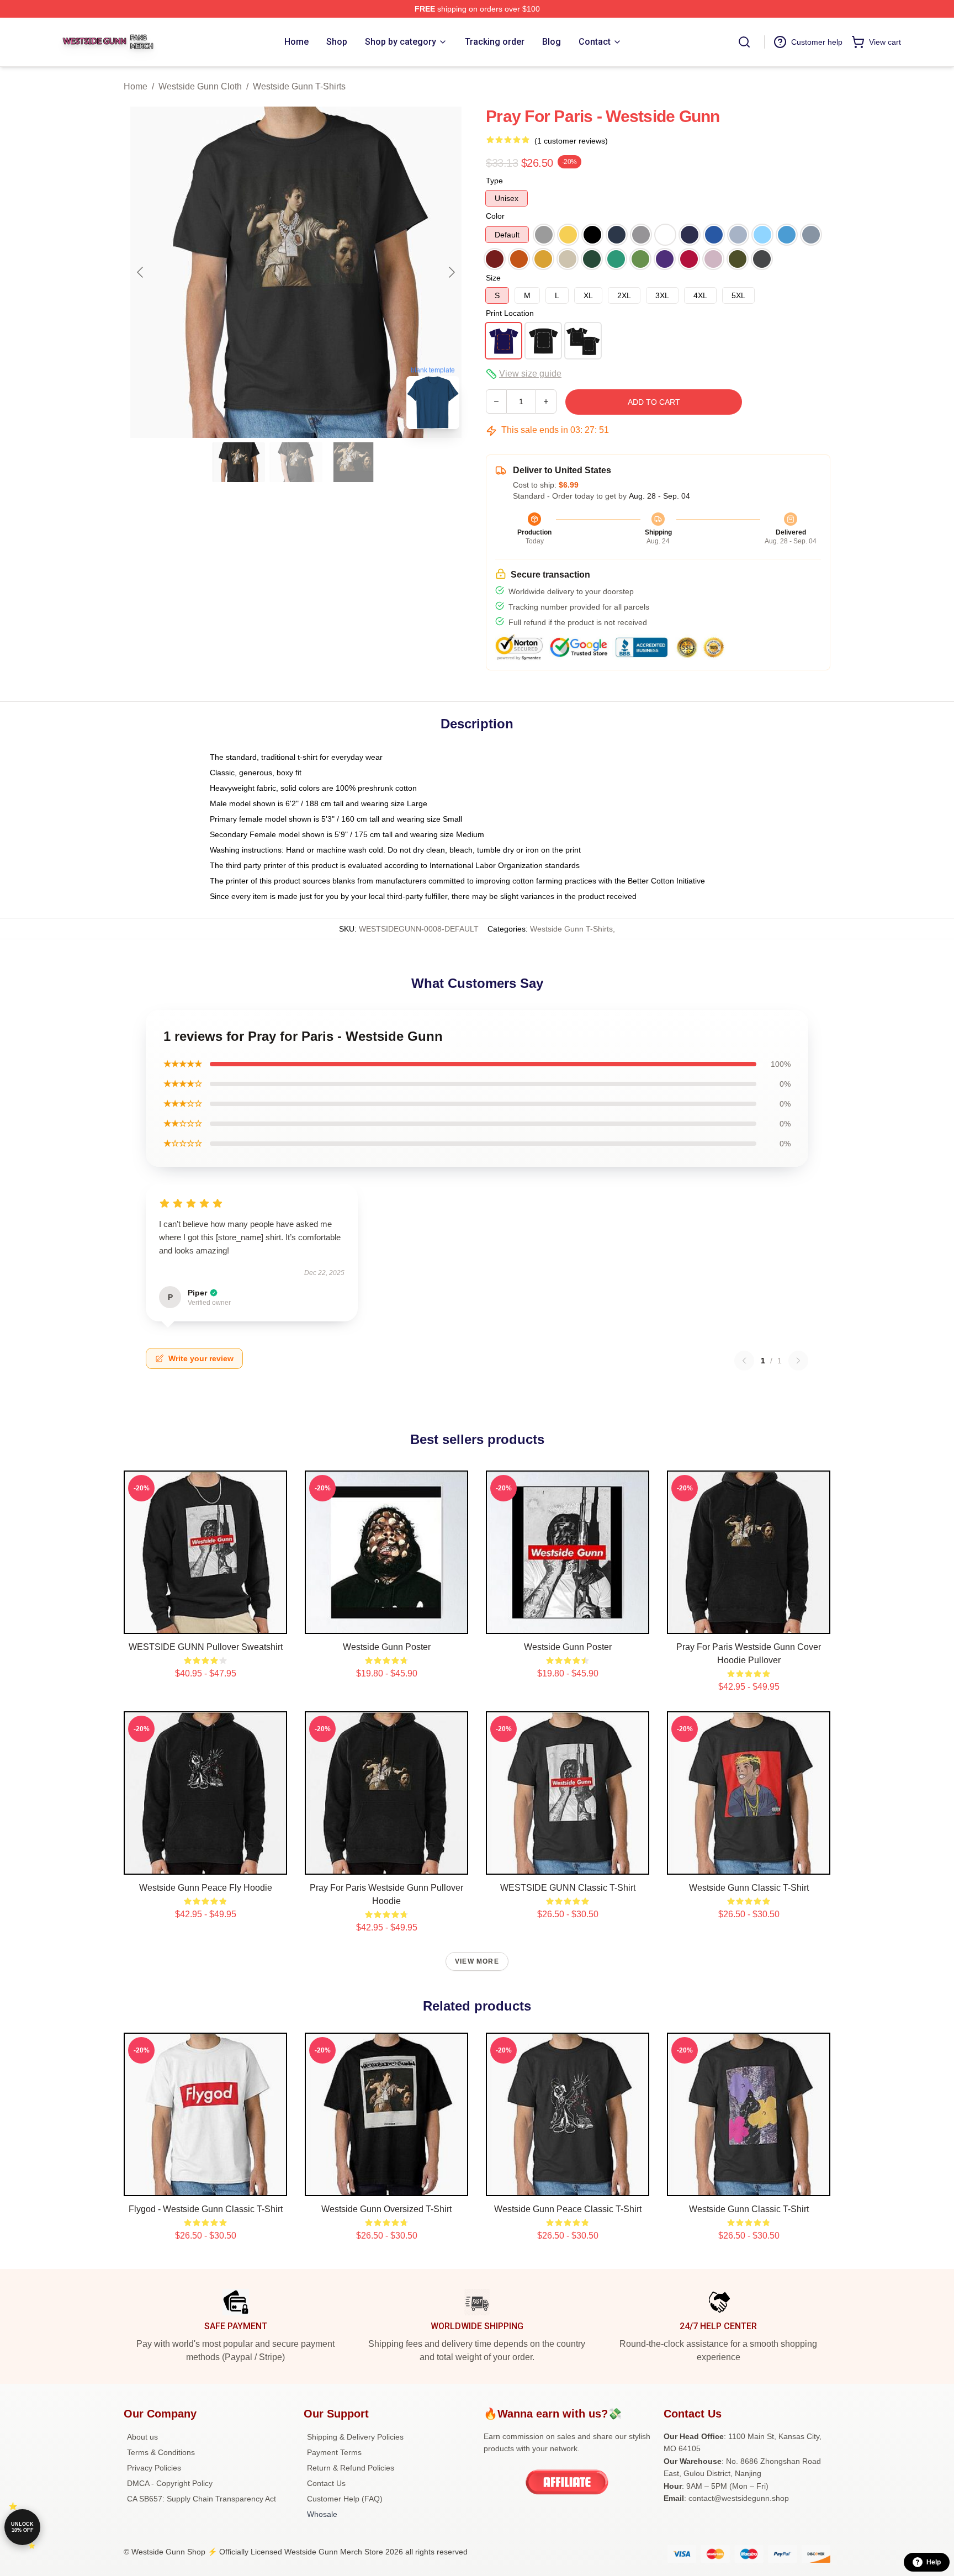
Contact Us (326, 2483)
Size (493, 278)
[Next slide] (451, 272)
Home (136, 86)
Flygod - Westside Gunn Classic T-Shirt (206, 2209)
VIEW (206, 1623)
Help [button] (934, 2562)
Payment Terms (334, 2452)
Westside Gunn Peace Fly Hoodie (206, 1888)
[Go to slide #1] (239, 462)
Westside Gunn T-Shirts (299, 86)
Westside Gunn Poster (387, 1647)
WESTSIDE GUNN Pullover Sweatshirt (206, 1647)
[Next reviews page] (798, 1361)
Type (494, 181)
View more (477, 1961)
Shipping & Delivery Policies (355, 2437)
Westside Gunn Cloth (200, 86)
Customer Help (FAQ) (345, 2499)
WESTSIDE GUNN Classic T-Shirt (568, 1888)
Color (495, 216)
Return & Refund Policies (351, 2468)
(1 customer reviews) (571, 141)
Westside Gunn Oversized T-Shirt (386, 2209)
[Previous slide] (141, 272)
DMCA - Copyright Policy (170, 2483)
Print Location (510, 313)
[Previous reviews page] (744, 1361)
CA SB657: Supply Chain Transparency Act (202, 2499)
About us (142, 2437)
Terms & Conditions (161, 2452)
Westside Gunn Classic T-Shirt (749, 1888)
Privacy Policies (154, 2468)
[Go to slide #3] (353, 462)
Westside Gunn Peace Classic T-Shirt (568, 2209)
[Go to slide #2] (296, 462)
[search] (744, 42)
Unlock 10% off (22, 2527)
